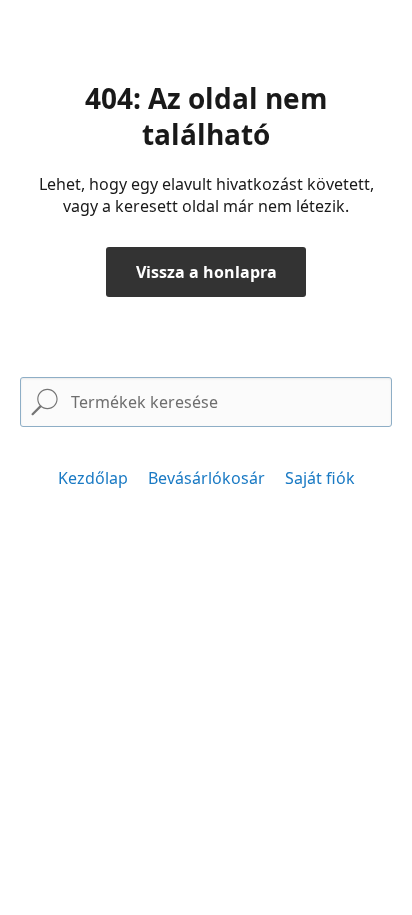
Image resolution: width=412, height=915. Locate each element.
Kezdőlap (93, 478)
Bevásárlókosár (206, 478)
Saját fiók (320, 478)
